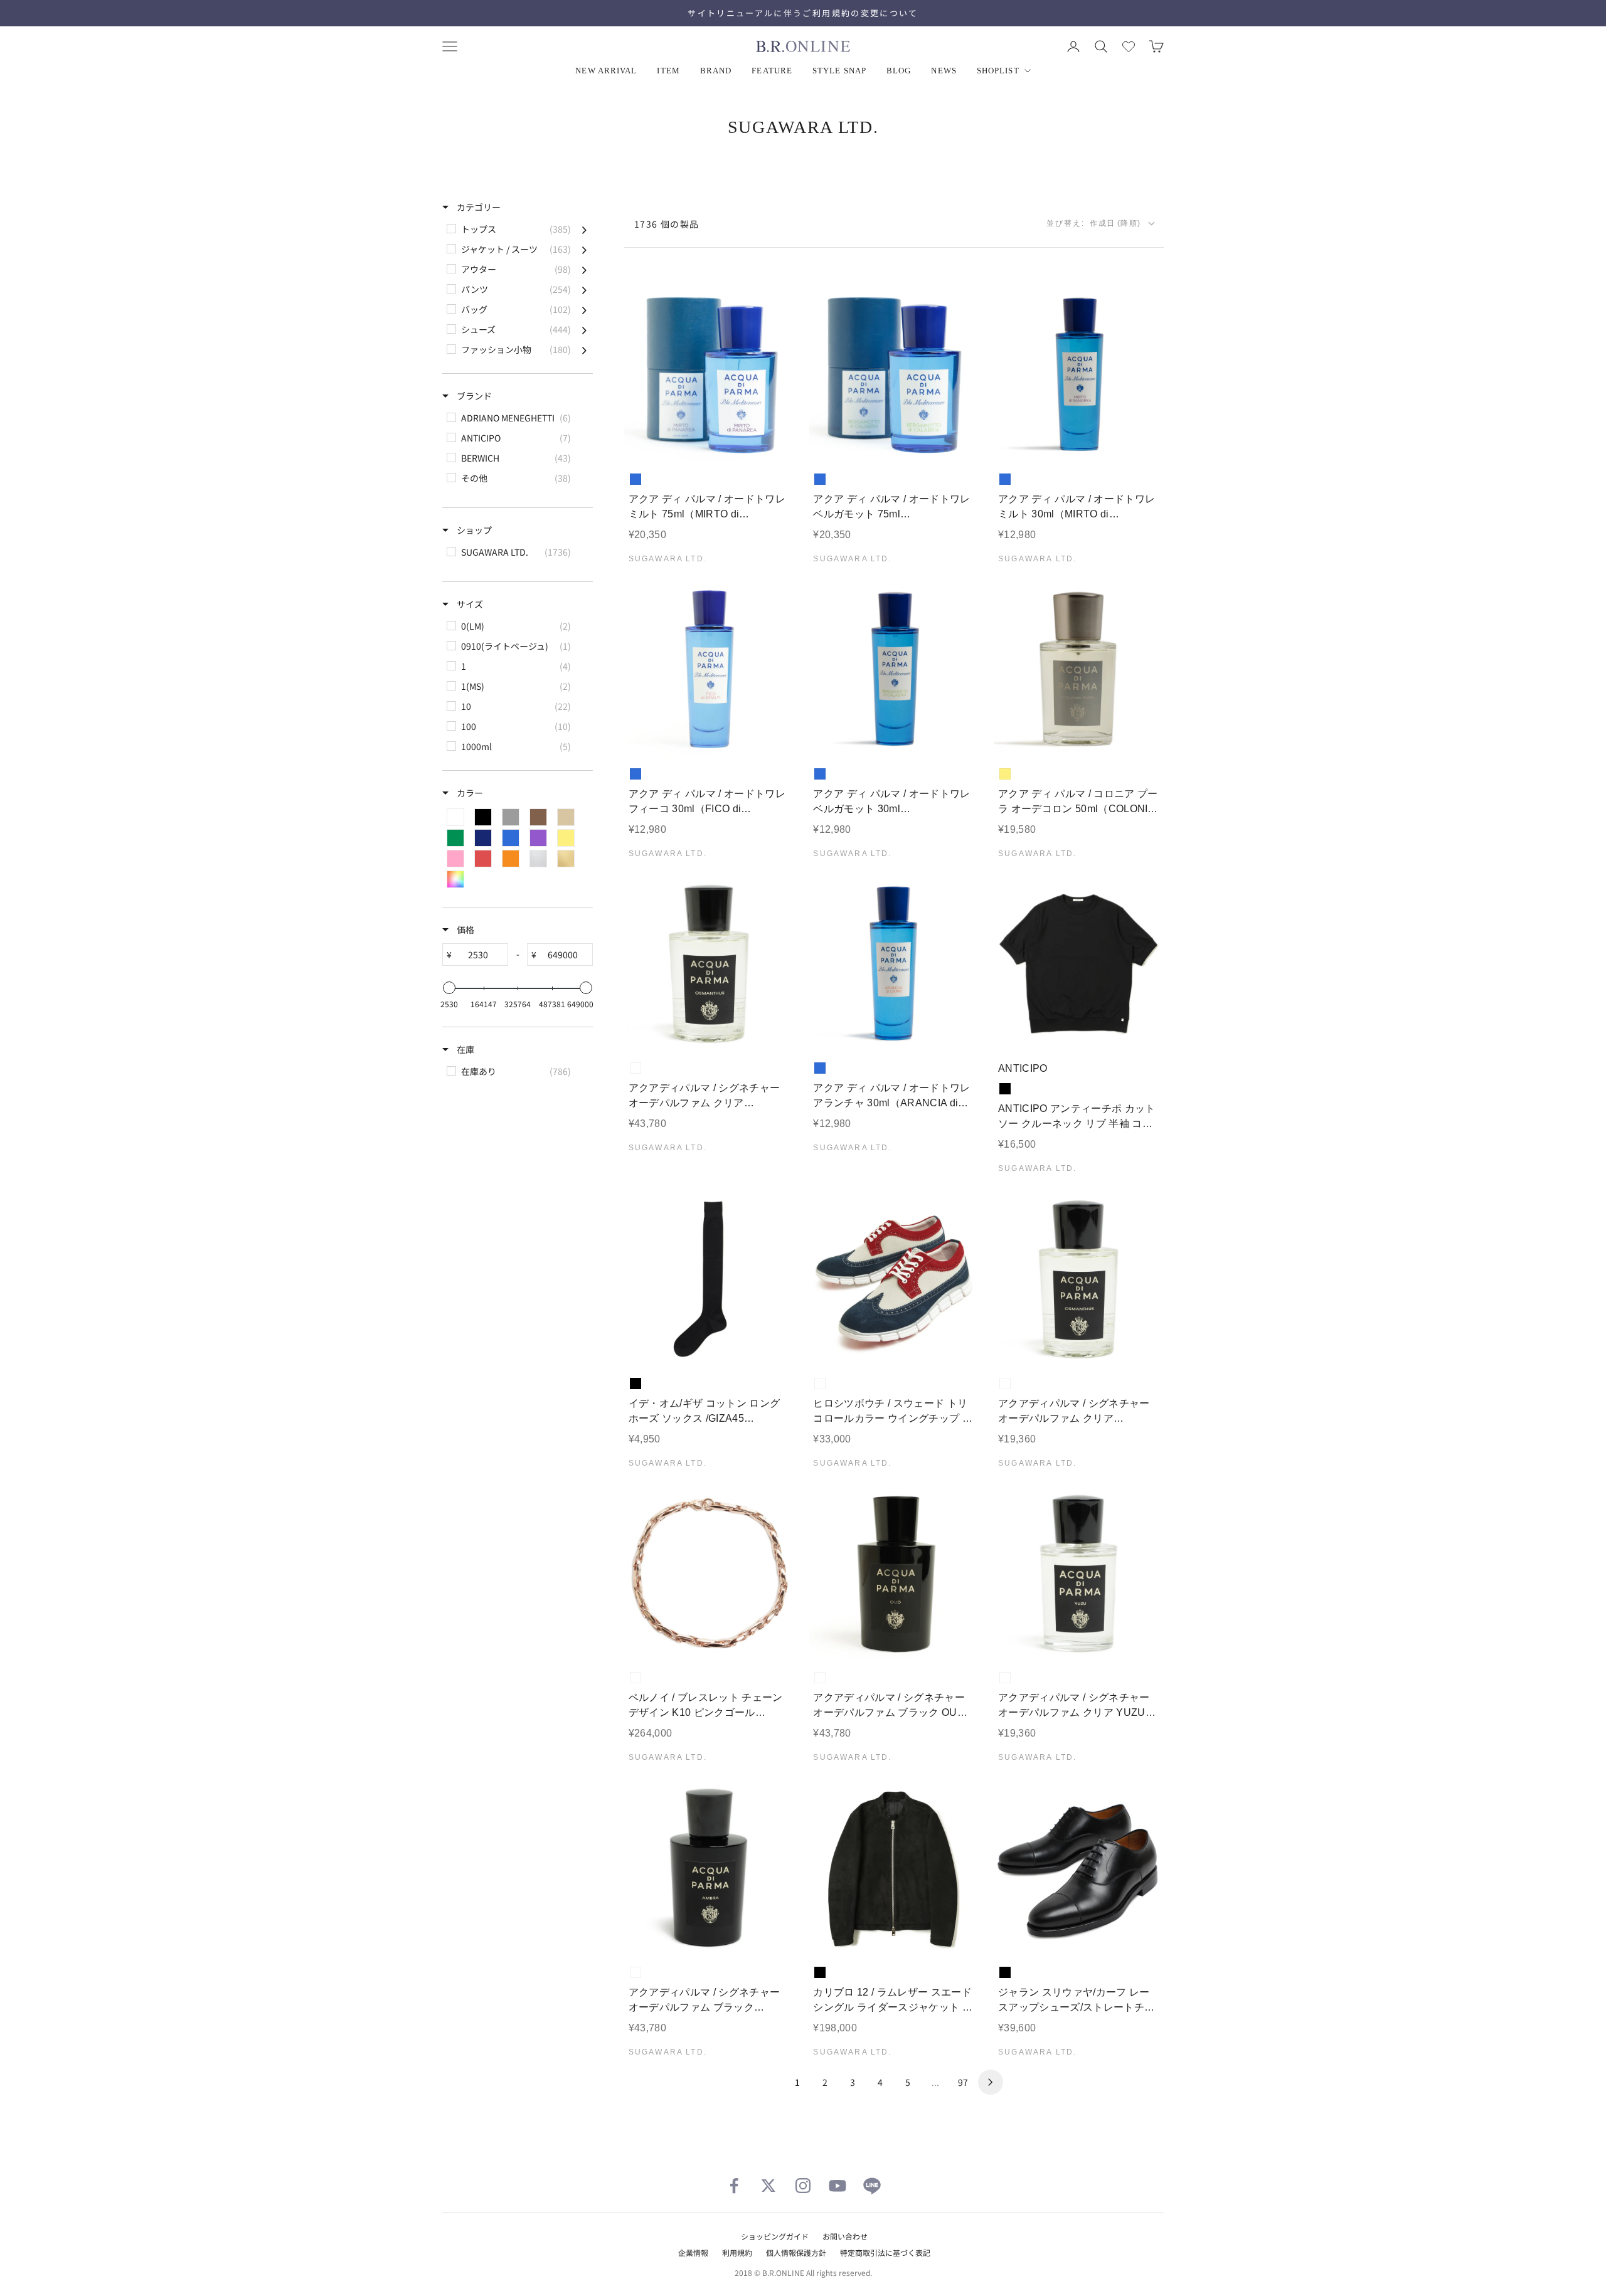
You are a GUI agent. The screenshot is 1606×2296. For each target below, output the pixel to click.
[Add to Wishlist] (774, 441)
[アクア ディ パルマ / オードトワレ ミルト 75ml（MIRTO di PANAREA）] (709, 375)
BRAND (716, 71)
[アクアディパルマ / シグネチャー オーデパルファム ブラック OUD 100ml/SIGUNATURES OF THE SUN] (894, 1574)
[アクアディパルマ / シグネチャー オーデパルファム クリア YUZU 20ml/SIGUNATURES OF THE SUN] (1079, 1574)
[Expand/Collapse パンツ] (584, 289)
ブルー (635, 479)
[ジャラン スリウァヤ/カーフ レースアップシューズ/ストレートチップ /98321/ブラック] (1079, 1868)
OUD (820, 1678)
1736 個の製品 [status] (667, 224)
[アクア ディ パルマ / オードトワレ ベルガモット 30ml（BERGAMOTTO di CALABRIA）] (894, 669)
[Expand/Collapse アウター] (584, 269)
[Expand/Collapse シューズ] (584, 329)
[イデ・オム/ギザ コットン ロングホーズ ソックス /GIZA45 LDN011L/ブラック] (709, 1279)
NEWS (944, 71)
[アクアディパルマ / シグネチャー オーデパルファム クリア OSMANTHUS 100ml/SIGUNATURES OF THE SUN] (709, 964)
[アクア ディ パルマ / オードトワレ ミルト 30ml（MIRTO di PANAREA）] (1079, 375)
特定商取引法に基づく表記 (885, 2252)
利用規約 (737, 2252)
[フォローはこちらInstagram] (803, 2186)
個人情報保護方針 (796, 2252)
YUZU (1005, 1678)
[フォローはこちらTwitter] (768, 2186)
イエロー (1005, 774)
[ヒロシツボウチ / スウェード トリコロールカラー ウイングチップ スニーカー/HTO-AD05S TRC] (894, 1279)
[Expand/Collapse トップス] (584, 229)
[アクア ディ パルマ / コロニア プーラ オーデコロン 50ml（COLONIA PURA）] (1079, 669)
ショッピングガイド (775, 2236)
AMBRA (635, 1972)
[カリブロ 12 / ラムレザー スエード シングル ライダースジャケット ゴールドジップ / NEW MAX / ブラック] (894, 1868)
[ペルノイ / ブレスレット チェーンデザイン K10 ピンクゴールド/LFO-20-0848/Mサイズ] (709, 1574)
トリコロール (820, 1383)
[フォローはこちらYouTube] (838, 2186)
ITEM (668, 71)
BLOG (899, 71)
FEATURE (772, 71)
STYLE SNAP (839, 71)
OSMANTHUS (635, 1068)
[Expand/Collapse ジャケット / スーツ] (584, 249)
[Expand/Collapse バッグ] (584, 309)
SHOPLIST (998, 71)
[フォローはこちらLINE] (872, 2186)
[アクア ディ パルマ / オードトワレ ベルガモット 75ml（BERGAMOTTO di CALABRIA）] (894, 375)
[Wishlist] (1129, 46)
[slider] (449, 988)
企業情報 (693, 2252)
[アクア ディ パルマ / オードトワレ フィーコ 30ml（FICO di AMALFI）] (709, 669)
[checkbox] (517, 229)
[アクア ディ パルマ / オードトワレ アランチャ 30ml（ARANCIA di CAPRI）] (894, 964)
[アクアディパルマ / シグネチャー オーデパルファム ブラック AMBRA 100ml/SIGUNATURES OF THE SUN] (709, 1868)
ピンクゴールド (635, 1678)
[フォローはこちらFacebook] (734, 2186)
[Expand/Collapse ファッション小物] (584, 349)
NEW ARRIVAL (606, 71)
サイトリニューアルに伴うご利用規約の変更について (803, 13)
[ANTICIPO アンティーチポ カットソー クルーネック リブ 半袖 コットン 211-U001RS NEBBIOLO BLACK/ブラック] (1079, 964)
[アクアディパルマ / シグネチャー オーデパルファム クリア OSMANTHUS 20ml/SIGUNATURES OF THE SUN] (1079, 1279)
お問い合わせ (845, 2236)
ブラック (1005, 1089)
